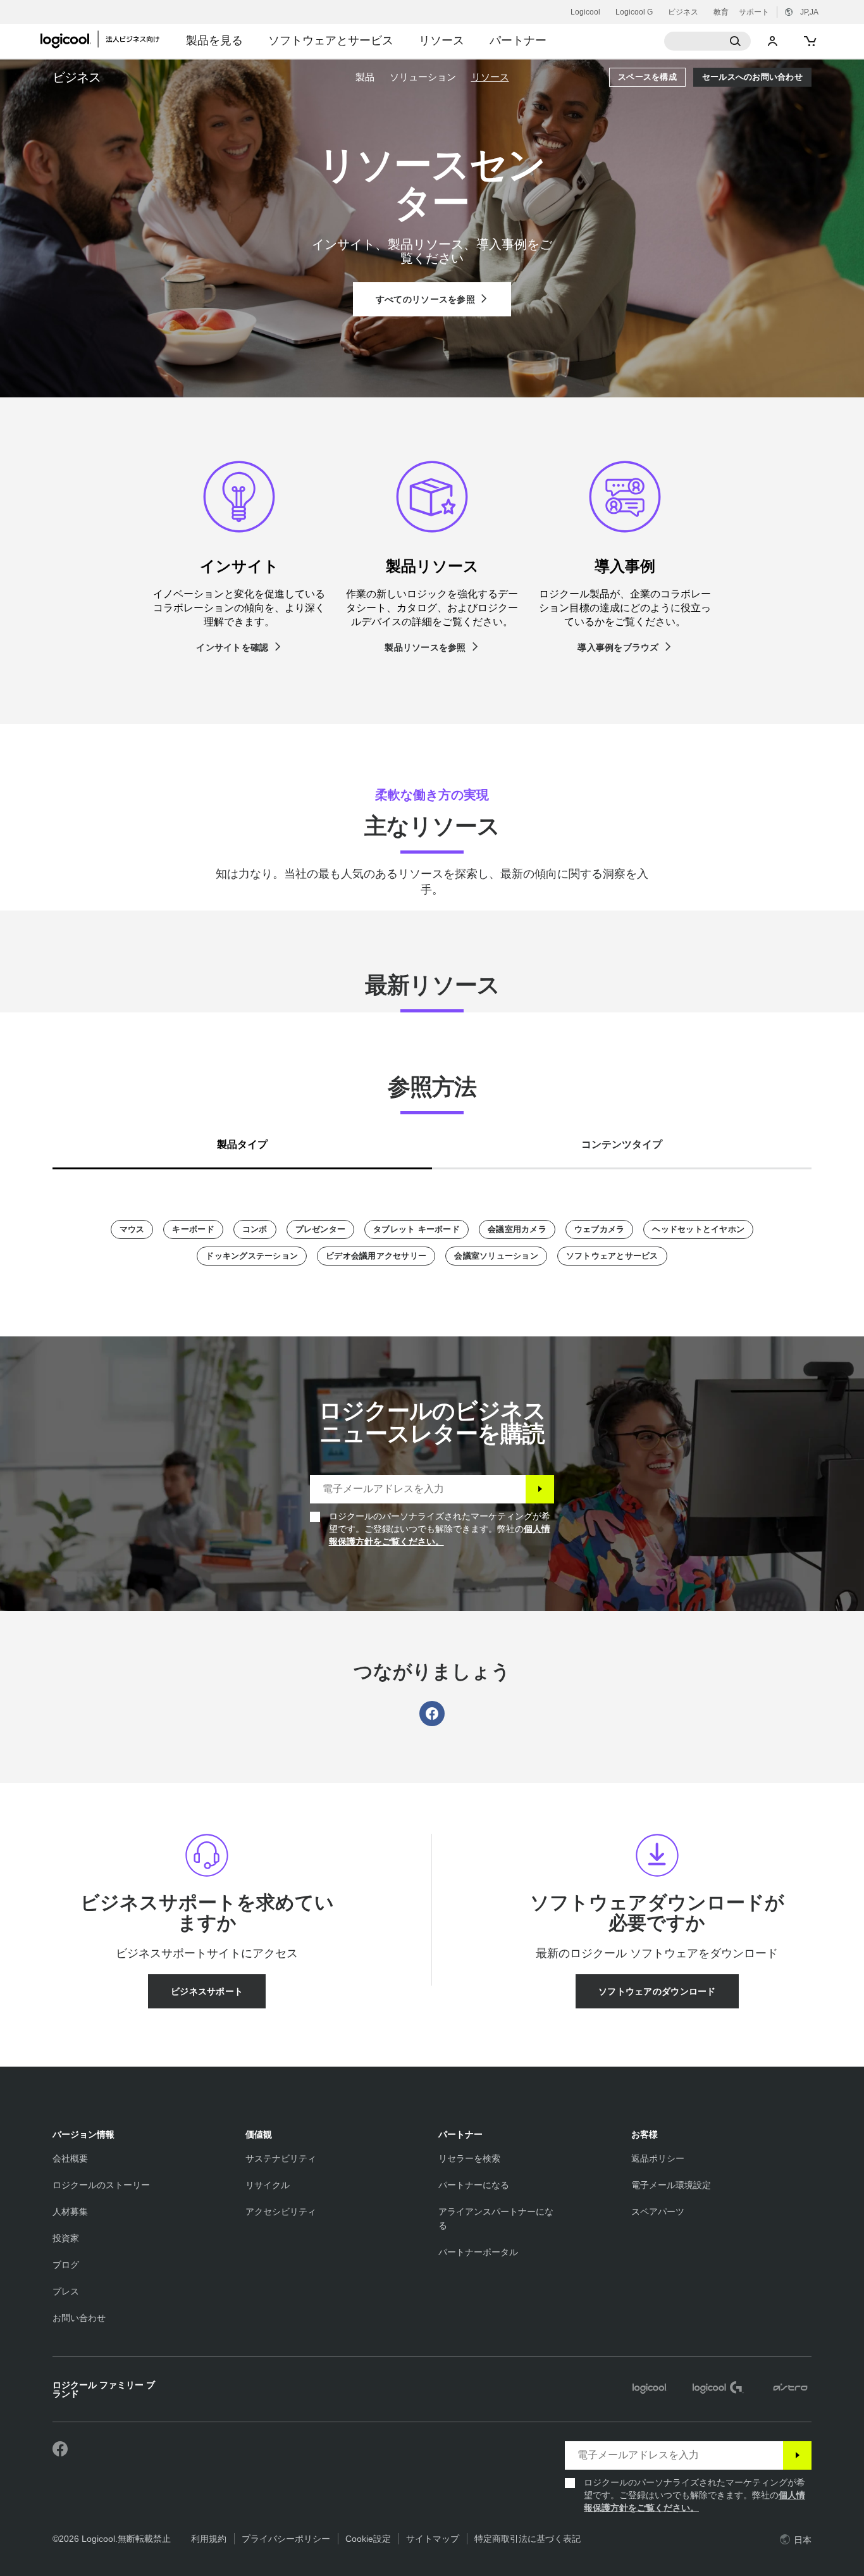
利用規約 (209, 2539)
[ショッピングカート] (809, 41)
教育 (721, 12)
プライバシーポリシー (286, 2539)
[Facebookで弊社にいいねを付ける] (60, 2449)
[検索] (708, 41)
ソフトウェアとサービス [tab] (331, 40)
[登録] (540, 1489)
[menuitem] (365, 77)
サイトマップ (433, 2539)
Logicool (585, 12)
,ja (809, 12)
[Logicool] (107, 39)
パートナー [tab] (518, 40)
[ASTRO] (790, 2389)
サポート (754, 12)
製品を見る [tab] (214, 40)
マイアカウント (773, 41)
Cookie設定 (368, 2539)
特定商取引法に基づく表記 (528, 2539)
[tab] (242, 1142)
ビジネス (683, 12)
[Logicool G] (718, 2389)
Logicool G (634, 12)
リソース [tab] (441, 40)
